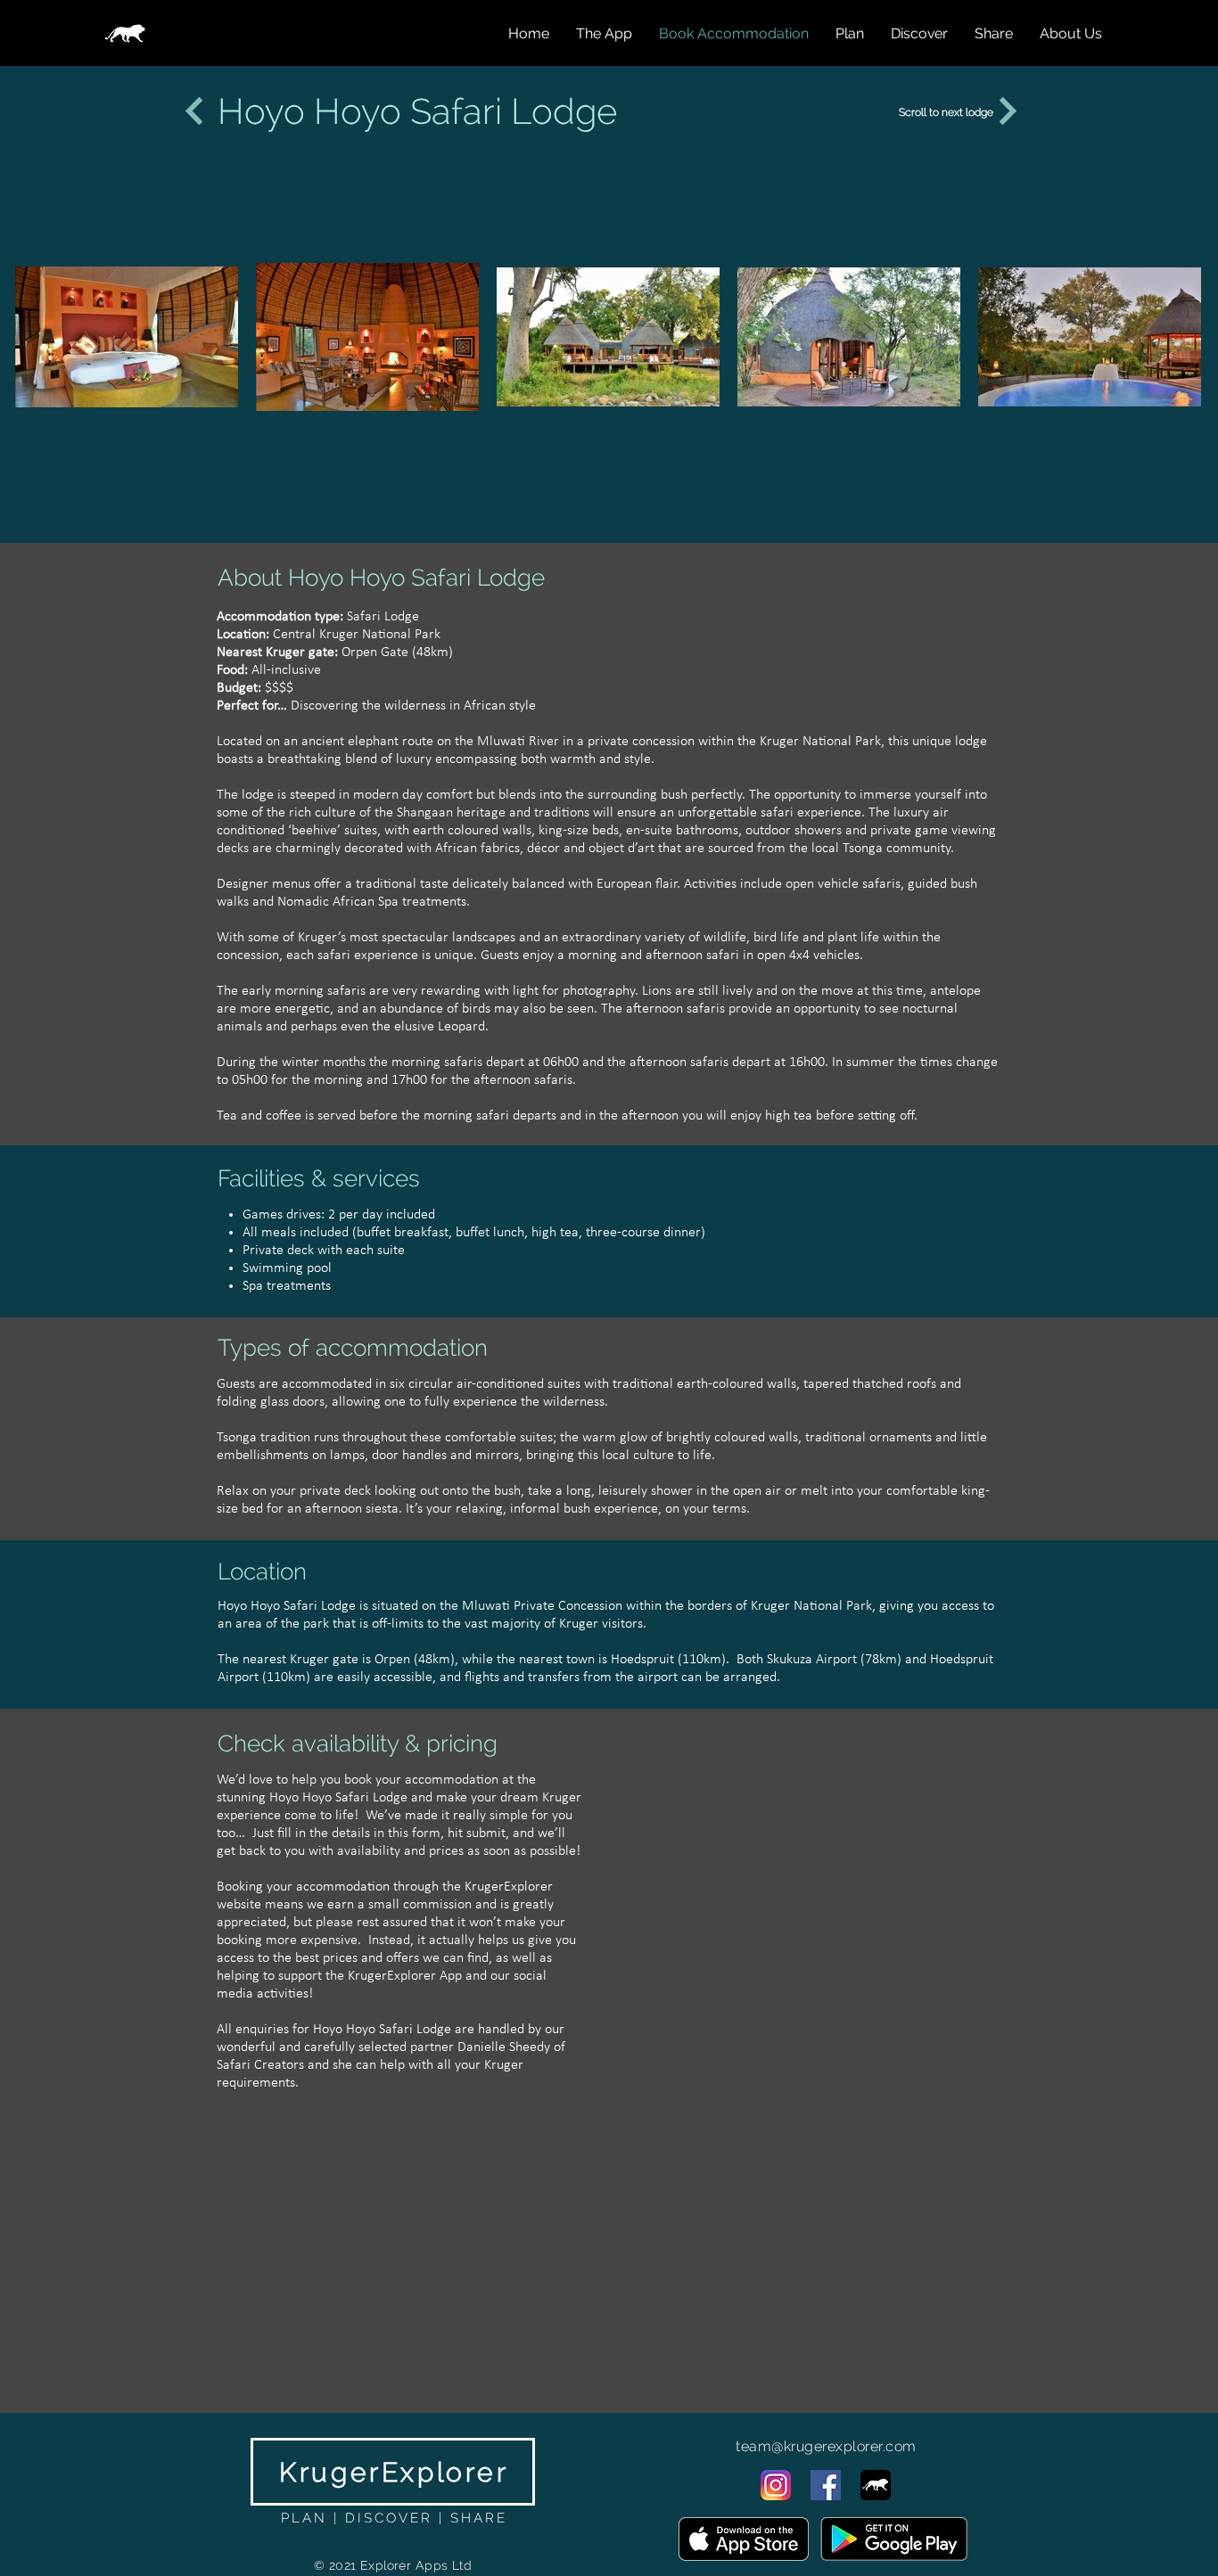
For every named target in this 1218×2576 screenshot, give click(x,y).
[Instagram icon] (776, 2485)
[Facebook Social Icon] (826, 2485)
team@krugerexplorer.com (826, 2446)
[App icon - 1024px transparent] (876, 2485)
